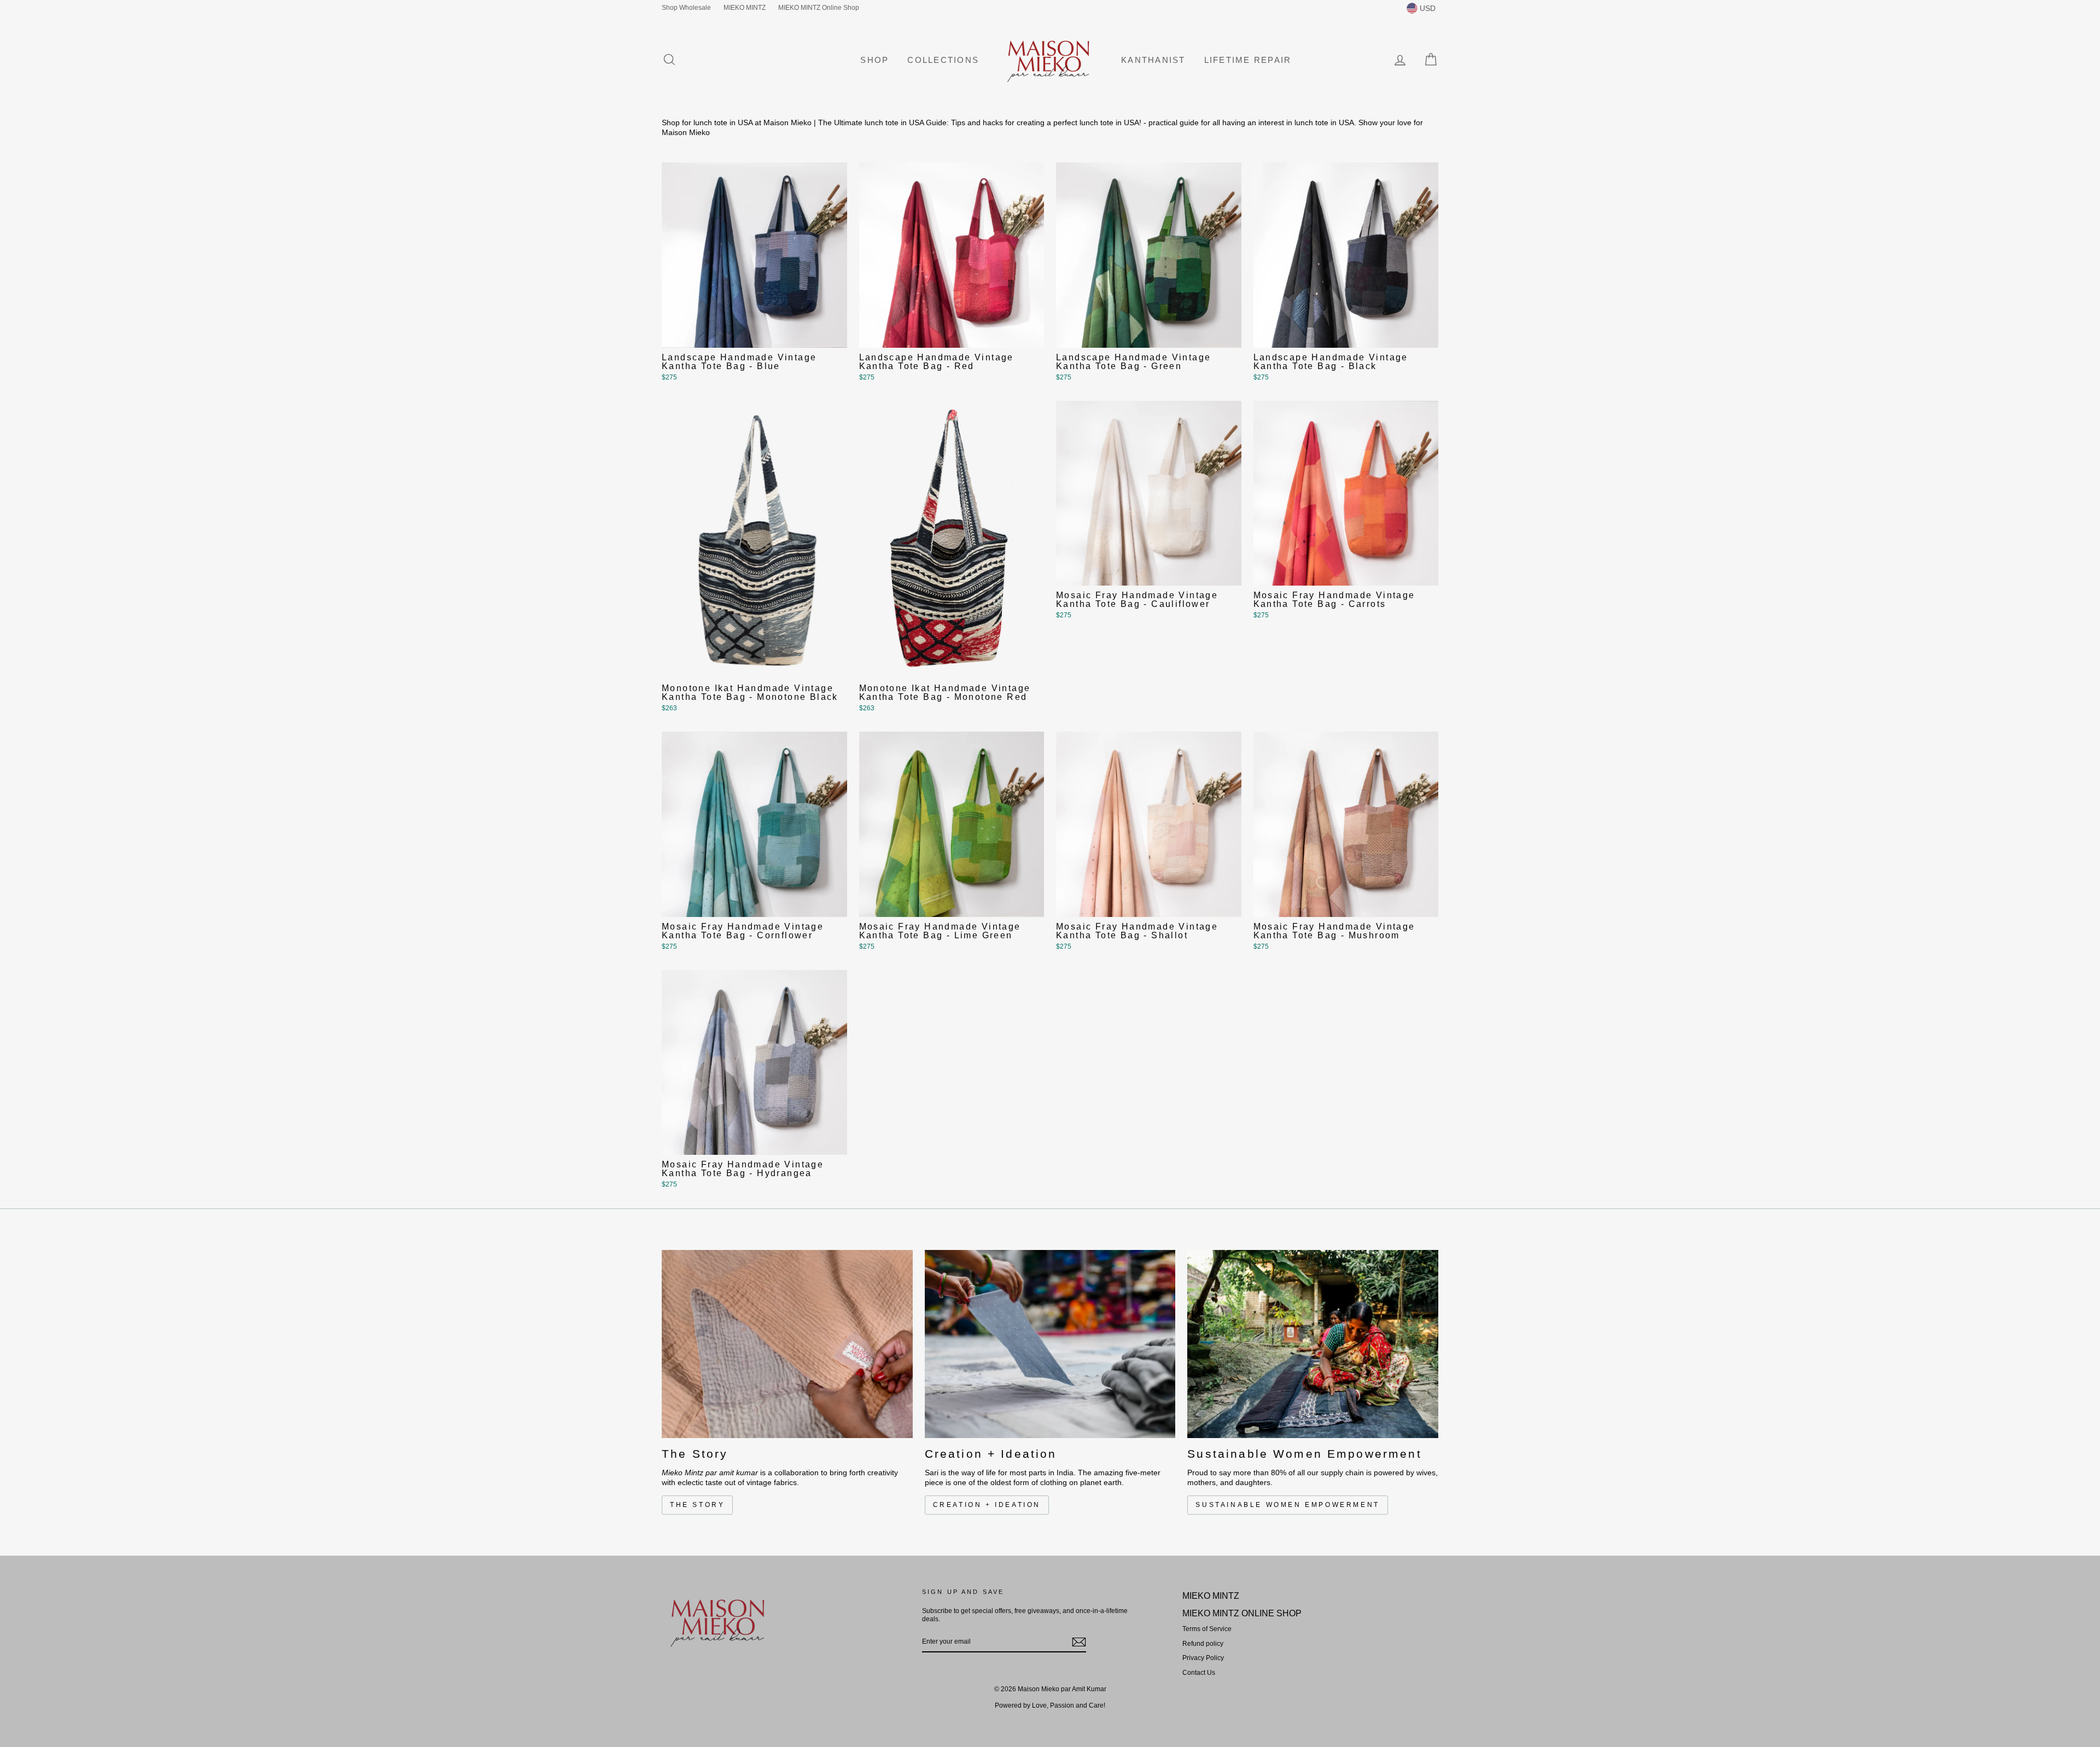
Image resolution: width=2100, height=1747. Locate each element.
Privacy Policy (1203, 1658)
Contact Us (1199, 1673)
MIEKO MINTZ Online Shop (819, 8)
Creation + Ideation (987, 1505)
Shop (874, 60)
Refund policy (1203, 1644)
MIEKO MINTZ (745, 8)
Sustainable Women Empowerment (1287, 1505)
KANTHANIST (1153, 60)
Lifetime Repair (1248, 60)
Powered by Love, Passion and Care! (1050, 1705)
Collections (943, 60)
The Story (697, 1505)
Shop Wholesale (686, 8)
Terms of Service (1207, 1629)
